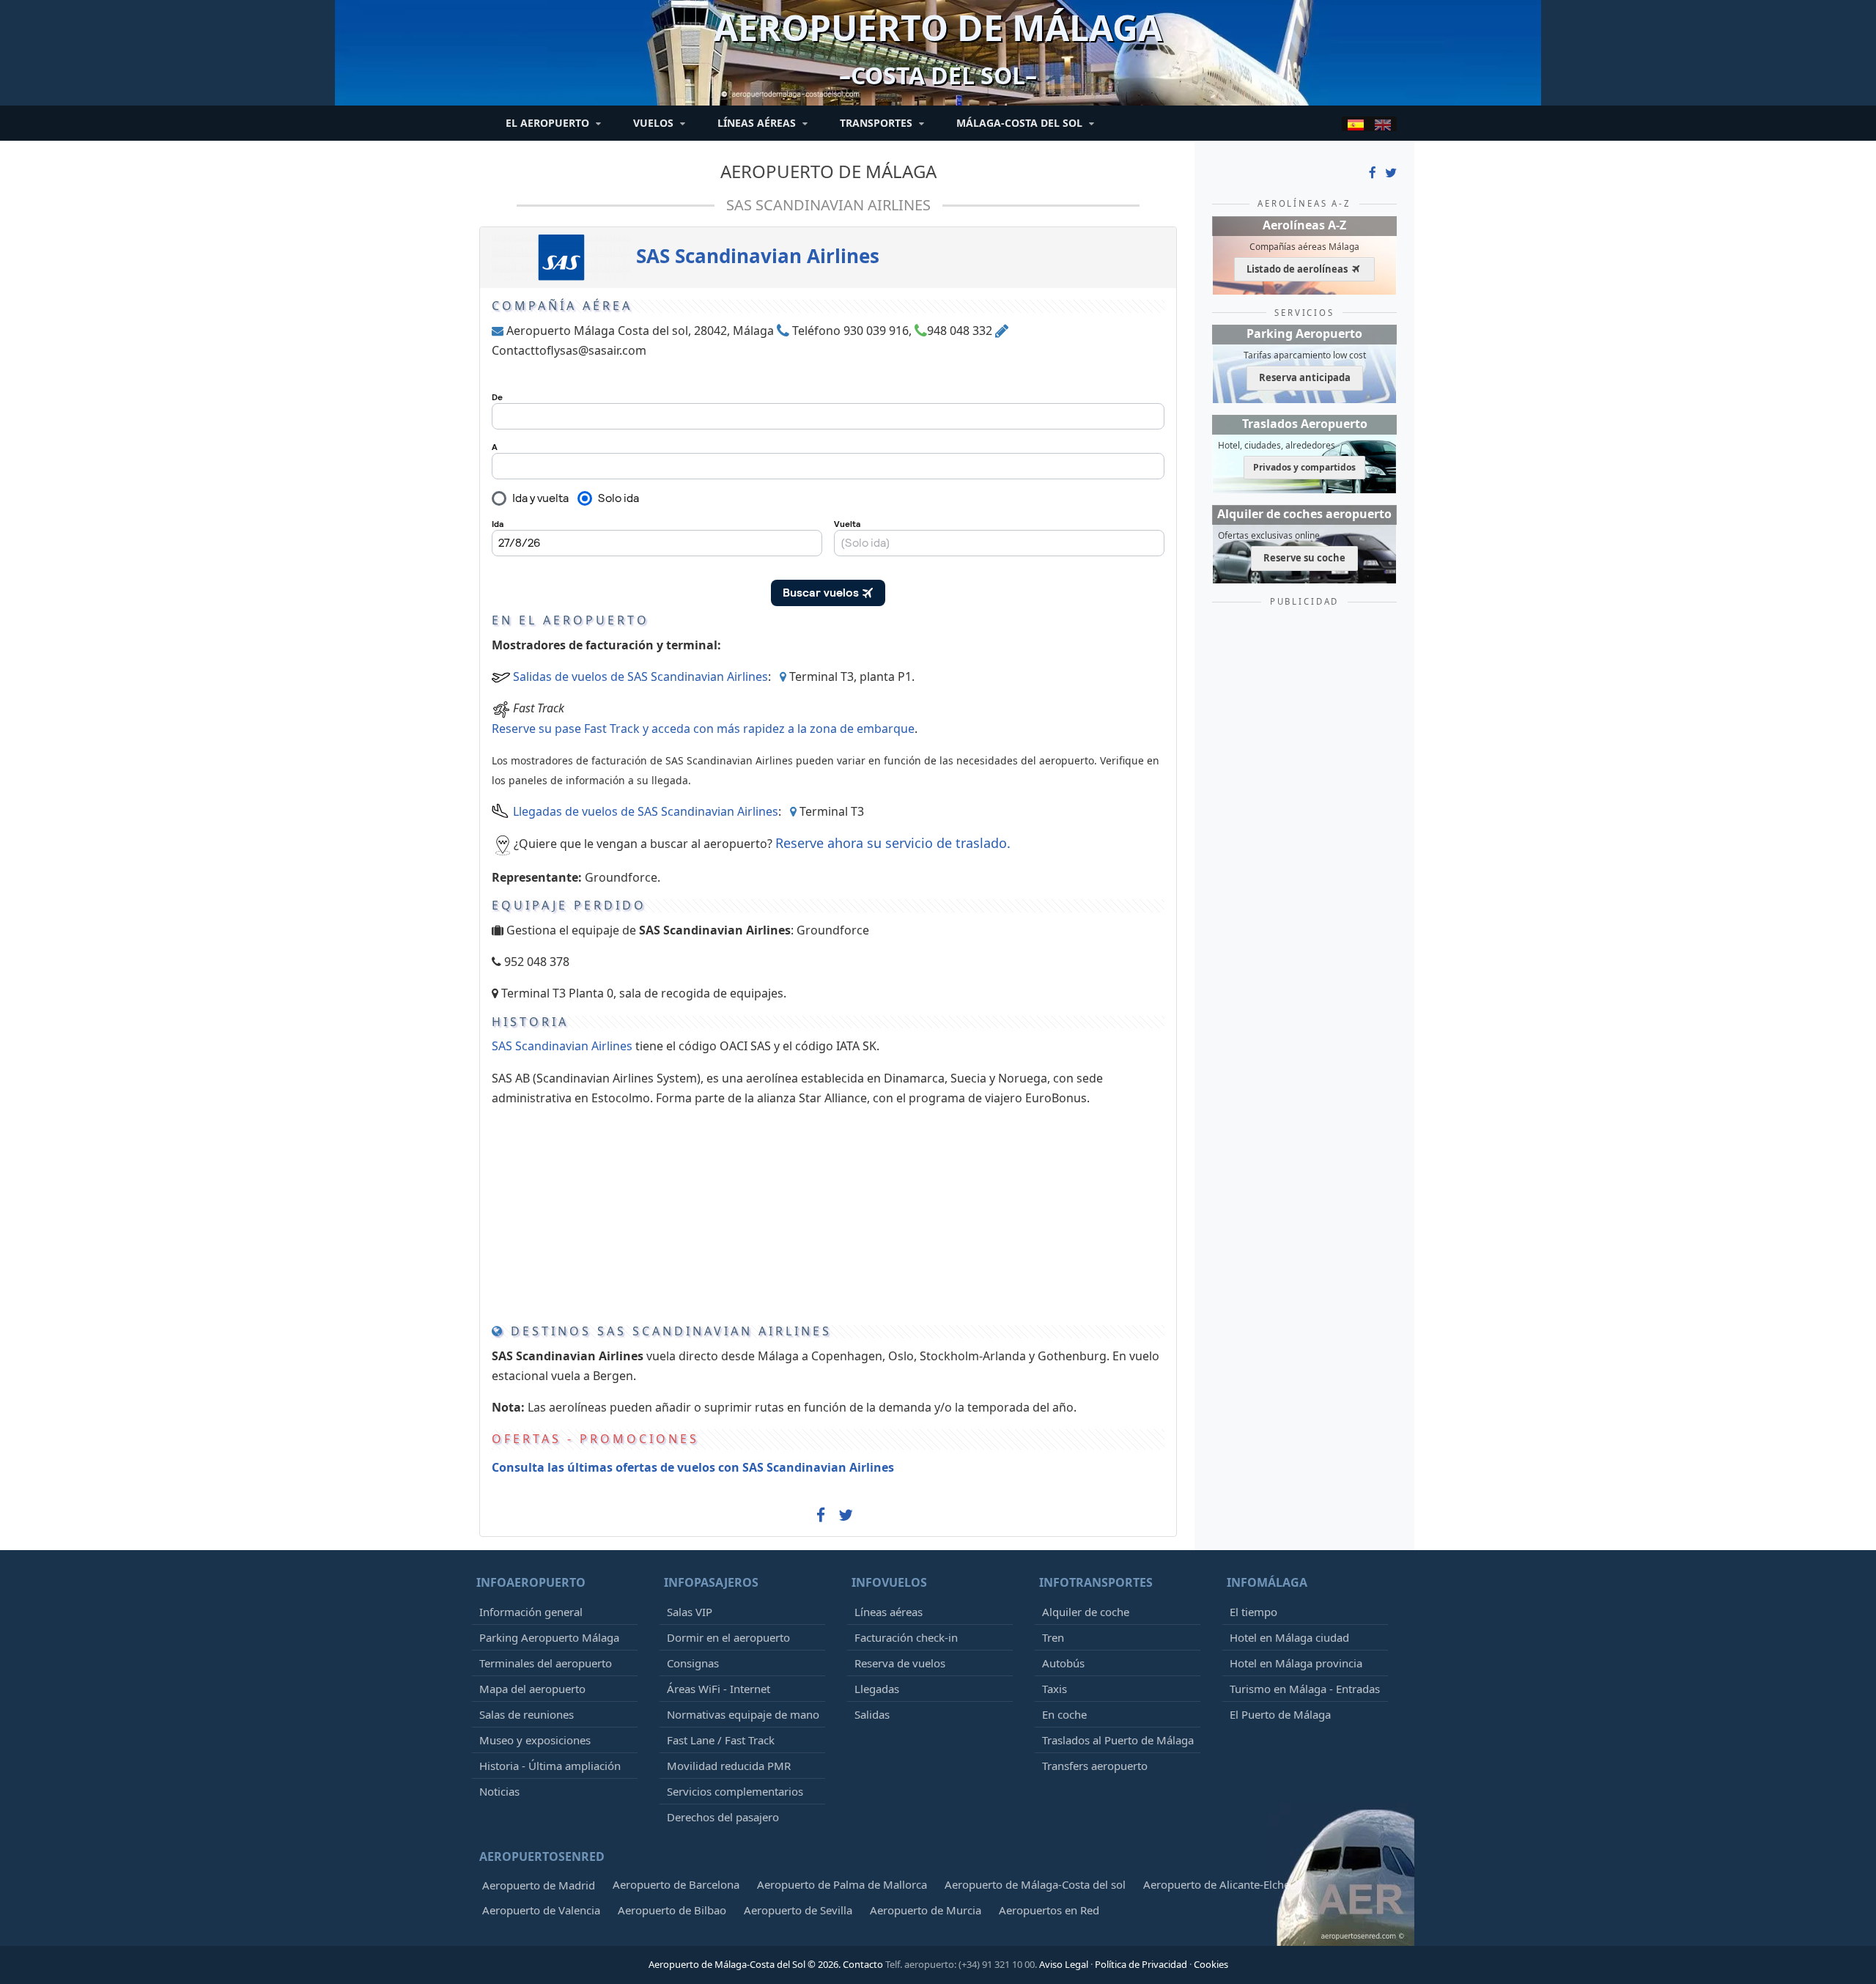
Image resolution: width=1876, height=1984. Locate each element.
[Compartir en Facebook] (821, 1519)
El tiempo (1253, 1612)
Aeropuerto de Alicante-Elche (1216, 1884)
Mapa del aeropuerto (532, 1689)
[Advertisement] (792, 1212)
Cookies (1211, 1964)
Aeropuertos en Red (1049, 1910)
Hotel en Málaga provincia (1296, 1663)
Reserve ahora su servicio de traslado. (893, 843)
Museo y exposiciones (535, 1740)
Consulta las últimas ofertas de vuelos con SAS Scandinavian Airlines (693, 1467)
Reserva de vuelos (900, 1663)
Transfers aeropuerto (1095, 1766)
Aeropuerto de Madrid (539, 1885)
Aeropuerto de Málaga (828, 171)
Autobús (1063, 1663)
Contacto (863, 1964)
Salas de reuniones (527, 1714)
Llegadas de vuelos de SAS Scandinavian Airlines (646, 811)
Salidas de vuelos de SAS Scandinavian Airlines (640, 676)
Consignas (693, 1663)
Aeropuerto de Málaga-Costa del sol (1035, 1884)
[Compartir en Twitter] (846, 1516)
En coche (1064, 1714)
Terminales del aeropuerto (546, 1663)
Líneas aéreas (889, 1612)
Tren (1053, 1637)
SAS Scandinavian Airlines (828, 205)
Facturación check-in (906, 1637)
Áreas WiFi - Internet (719, 1689)
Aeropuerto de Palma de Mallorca (842, 1884)
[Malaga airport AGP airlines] (1383, 124)
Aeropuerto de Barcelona (676, 1884)
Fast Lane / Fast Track (721, 1740)
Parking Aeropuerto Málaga (549, 1637)
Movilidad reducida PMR (729, 1766)
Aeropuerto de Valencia (541, 1910)
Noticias (499, 1791)
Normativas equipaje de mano (743, 1714)
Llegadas (877, 1689)
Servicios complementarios (735, 1791)
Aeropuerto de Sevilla (798, 1910)
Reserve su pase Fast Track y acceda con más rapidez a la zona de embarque (703, 729)
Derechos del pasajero (723, 1817)
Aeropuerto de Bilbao (672, 1910)
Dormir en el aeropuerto (728, 1637)
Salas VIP (690, 1612)
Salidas (872, 1714)
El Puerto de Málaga (1280, 1714)
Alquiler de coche (1086, 1612)
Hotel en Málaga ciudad (1289, 1637)
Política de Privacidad (1141, 1964)
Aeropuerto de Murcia (926, 1910)
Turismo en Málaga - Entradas (1305, 1689)
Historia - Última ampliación (550, 1766)
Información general (531, 1612)
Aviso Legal (1064, 1964)
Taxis (1055, 1689)
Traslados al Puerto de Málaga (1118, 1740)
